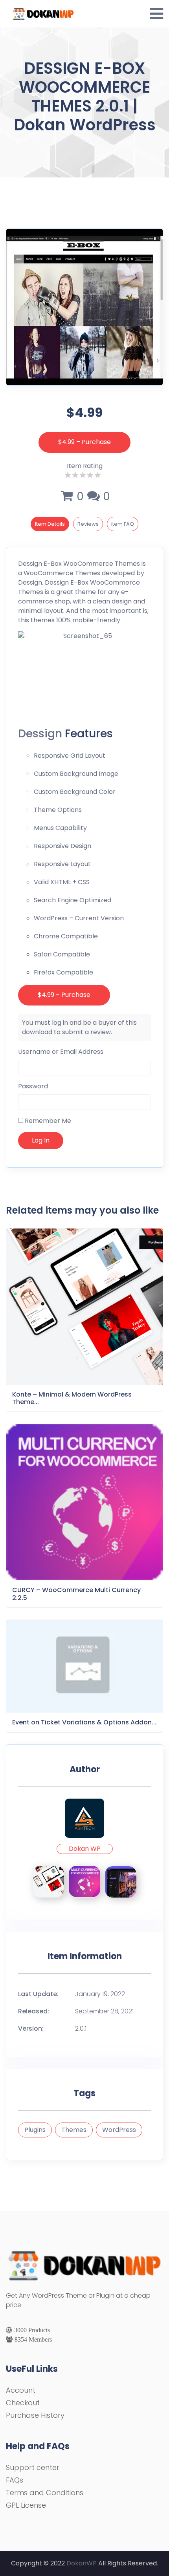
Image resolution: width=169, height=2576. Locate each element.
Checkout (23, 2403)
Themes (74, 2130)
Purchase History (35, 2415)
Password (33, 1086)
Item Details (50, 524)
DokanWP (82, 2563)
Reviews (88, 524)
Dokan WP (85, 1849)
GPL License (26, 2505)
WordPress (119, 2130)
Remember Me (47, 1121)
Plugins (35, 2130)
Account (21, 2390)
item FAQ (123, 524)
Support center (33, 2467)
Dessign (30, 564)
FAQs (15, 2480)
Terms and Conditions (45, 2493)
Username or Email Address (61, 1052)
